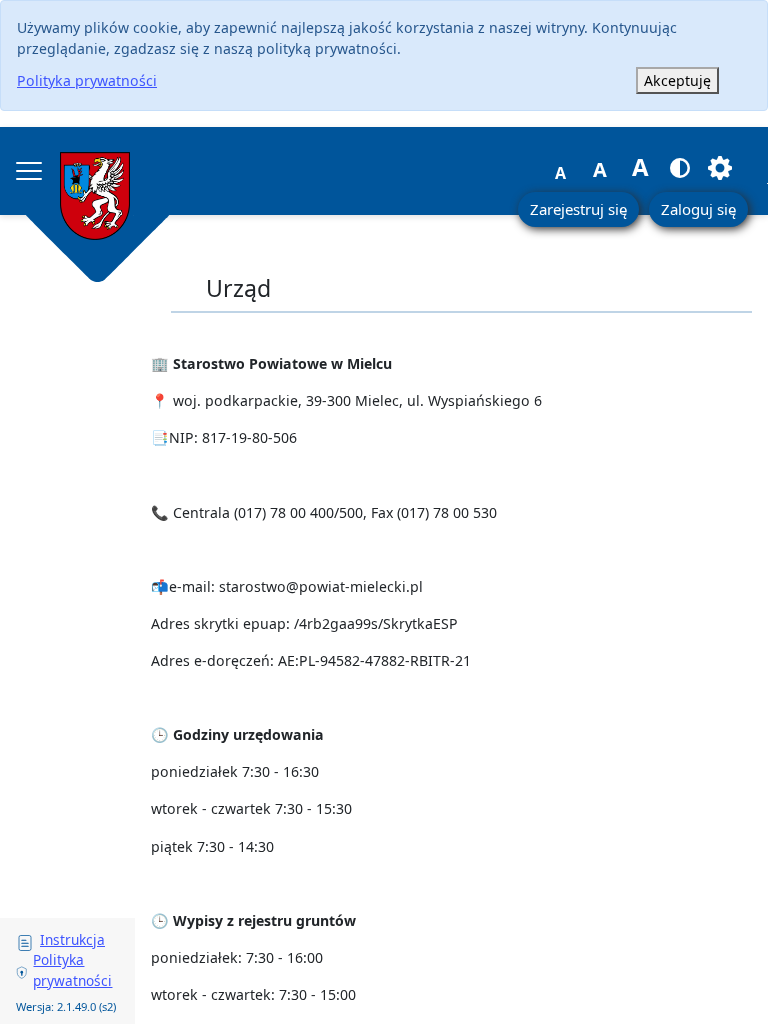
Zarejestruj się (578, 209)
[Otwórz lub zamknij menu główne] (29, 171)
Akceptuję (677, 80)
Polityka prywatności (87, 80)
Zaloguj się (698, 209)
